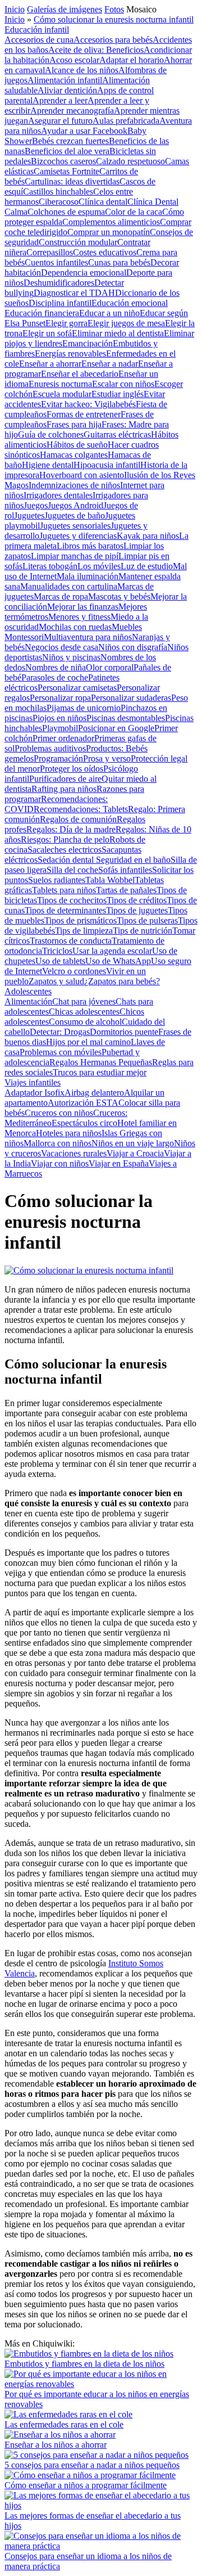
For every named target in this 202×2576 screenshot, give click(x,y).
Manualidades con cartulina (69, 586)
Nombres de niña (56, 667)
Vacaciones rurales (74, 1153)
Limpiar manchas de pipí (75, 556)
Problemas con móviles (61, 1052)
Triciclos (57, 951)
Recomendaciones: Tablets (81, 809)
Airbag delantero (94, 1093)
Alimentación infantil (65, 80)
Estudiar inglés (118, 394)
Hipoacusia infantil (107, 465)
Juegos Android (75, 505)
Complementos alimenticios (111, 222)
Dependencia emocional (84, 273)
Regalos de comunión (78, 819)
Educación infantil (37, 30)
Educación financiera (42, 313)
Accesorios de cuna (39, 40)
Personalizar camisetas (77, 688)
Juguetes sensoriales (75, 526)
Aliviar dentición (67, 90)
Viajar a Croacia (135, 1153)
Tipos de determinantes (65, 910)
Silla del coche (72, 870)
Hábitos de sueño (77, 445)
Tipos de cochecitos (72, 900)
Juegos (36, 505)
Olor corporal (110, 667)
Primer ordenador (63, 738)
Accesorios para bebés (113, 40)
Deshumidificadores (59, 283)
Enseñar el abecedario (80, 374)
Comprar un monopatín (109, 232)
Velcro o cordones (74, 971)
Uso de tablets (60, 961)
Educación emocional (130, 303)
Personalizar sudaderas (131, 698)
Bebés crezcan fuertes (70, 141)
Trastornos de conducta (71, 941)
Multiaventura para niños (88, 637)
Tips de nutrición (143, 931)
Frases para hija (74, 424)
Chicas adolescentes (84, 1012)
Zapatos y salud (56, 981)
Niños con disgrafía (133, 647)
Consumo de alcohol (85, 1022)
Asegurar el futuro (60, 121)
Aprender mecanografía (72, 111)
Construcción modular (78, 242)
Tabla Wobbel (110, 880)
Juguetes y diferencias (78, 536)
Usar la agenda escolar (112, 951)
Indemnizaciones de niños (74, 485)
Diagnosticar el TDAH (74, 293)
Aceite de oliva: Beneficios (96, 50)
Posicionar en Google (116, 728)
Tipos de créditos (137, 900)
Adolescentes (28, 991)
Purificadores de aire (65, 779)
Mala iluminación (88, 576)
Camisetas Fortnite (66, 171)
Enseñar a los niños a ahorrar (56, 2445)
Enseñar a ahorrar (50, 364)
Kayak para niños (148, 536)
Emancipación (88, 343)
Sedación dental (67, 860)
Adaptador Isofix (35, 1093)
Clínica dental (103, 202)
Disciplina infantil (60, 303)
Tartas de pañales (126, 890)
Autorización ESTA (83, 1103)
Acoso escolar (74, 60)
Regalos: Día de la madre (71, 829)
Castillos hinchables (58, 192)
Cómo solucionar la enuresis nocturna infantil (114, 19)
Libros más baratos (90, 546)
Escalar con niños (123, 384)
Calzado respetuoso (130, 161)
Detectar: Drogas (60, 1032)
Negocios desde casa (61, 647)
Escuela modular (62, 394)
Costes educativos (105, 252)
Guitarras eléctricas (117, 434)
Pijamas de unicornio (84, 708)
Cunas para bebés (119, 262)
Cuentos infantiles (56, 262)
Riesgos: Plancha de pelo (65, 839)
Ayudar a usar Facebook (84, 131)
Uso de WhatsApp (118, 961)
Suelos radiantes (57, 880)
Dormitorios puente (124, 1032)
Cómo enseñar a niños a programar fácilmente (86, 2485)
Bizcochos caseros (63, 161)
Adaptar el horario (132, 60)
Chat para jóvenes (84, 1001)
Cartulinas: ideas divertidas (72, 181)
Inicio (15, 9)
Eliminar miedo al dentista (118, 333)
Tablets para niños (64, 890)
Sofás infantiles (125, 870)
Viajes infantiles (33, 1082)
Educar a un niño (109, 313)
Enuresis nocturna (60, 384)
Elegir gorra (66, 323)
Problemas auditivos (50, 748)
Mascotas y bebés (119, 596)
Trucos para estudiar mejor (100, 1072)
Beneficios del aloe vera (67, 151)
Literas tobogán (50, 566)
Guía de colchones (51, 434)
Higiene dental (48, 465)
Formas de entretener (84, 414)
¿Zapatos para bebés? (122, 981)
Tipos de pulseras (147, 920)
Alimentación (28, 1001)
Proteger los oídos (72, 769)
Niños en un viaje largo (133, 1143)
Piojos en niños (59, 718)
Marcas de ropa (61, 596)
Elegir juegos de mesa (126, 323)
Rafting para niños (64, 789)
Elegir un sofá (47, 333)
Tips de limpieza (84, 931)
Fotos (114, 9)
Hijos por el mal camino (88, 1042)
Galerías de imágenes (65, 9)
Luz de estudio (147, 566)
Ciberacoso (59, 202)
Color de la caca (134, 212)
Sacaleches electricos (65, 850)
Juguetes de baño (75, 515)
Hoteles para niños (69, 1133)
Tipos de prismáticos (81, 920)
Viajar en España (119, 1163)
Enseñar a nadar (110, 364)
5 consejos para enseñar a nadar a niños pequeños (92, 2465)
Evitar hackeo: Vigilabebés (88, 404)
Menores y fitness (79, 617)
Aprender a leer (60, 100)
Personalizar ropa (60, 698)
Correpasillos (50, 252)
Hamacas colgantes (74, 455)
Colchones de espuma (66, 212)
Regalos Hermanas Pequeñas (101, 1062)
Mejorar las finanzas (83, 607)
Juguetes (29, 515)
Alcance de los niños (82, 70)
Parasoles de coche (55, 677)
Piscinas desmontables (126, 718)
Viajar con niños (60, 1163)
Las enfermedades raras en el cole (64, 2424)
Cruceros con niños (59, 1113)
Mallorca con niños (58, 1143)
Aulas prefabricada (126, 121)
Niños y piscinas (71, 657)
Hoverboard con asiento (82, 475)
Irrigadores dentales (58, 495)
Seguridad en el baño (133, 860)
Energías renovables (70, 353)
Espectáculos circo (84, 1123)
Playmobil (60, 728)
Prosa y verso (107, 758)
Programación (58, 758)
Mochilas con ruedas (75, 627)
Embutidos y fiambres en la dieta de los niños (84, 2364)
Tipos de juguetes (137, 910)
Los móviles (99, 566)
